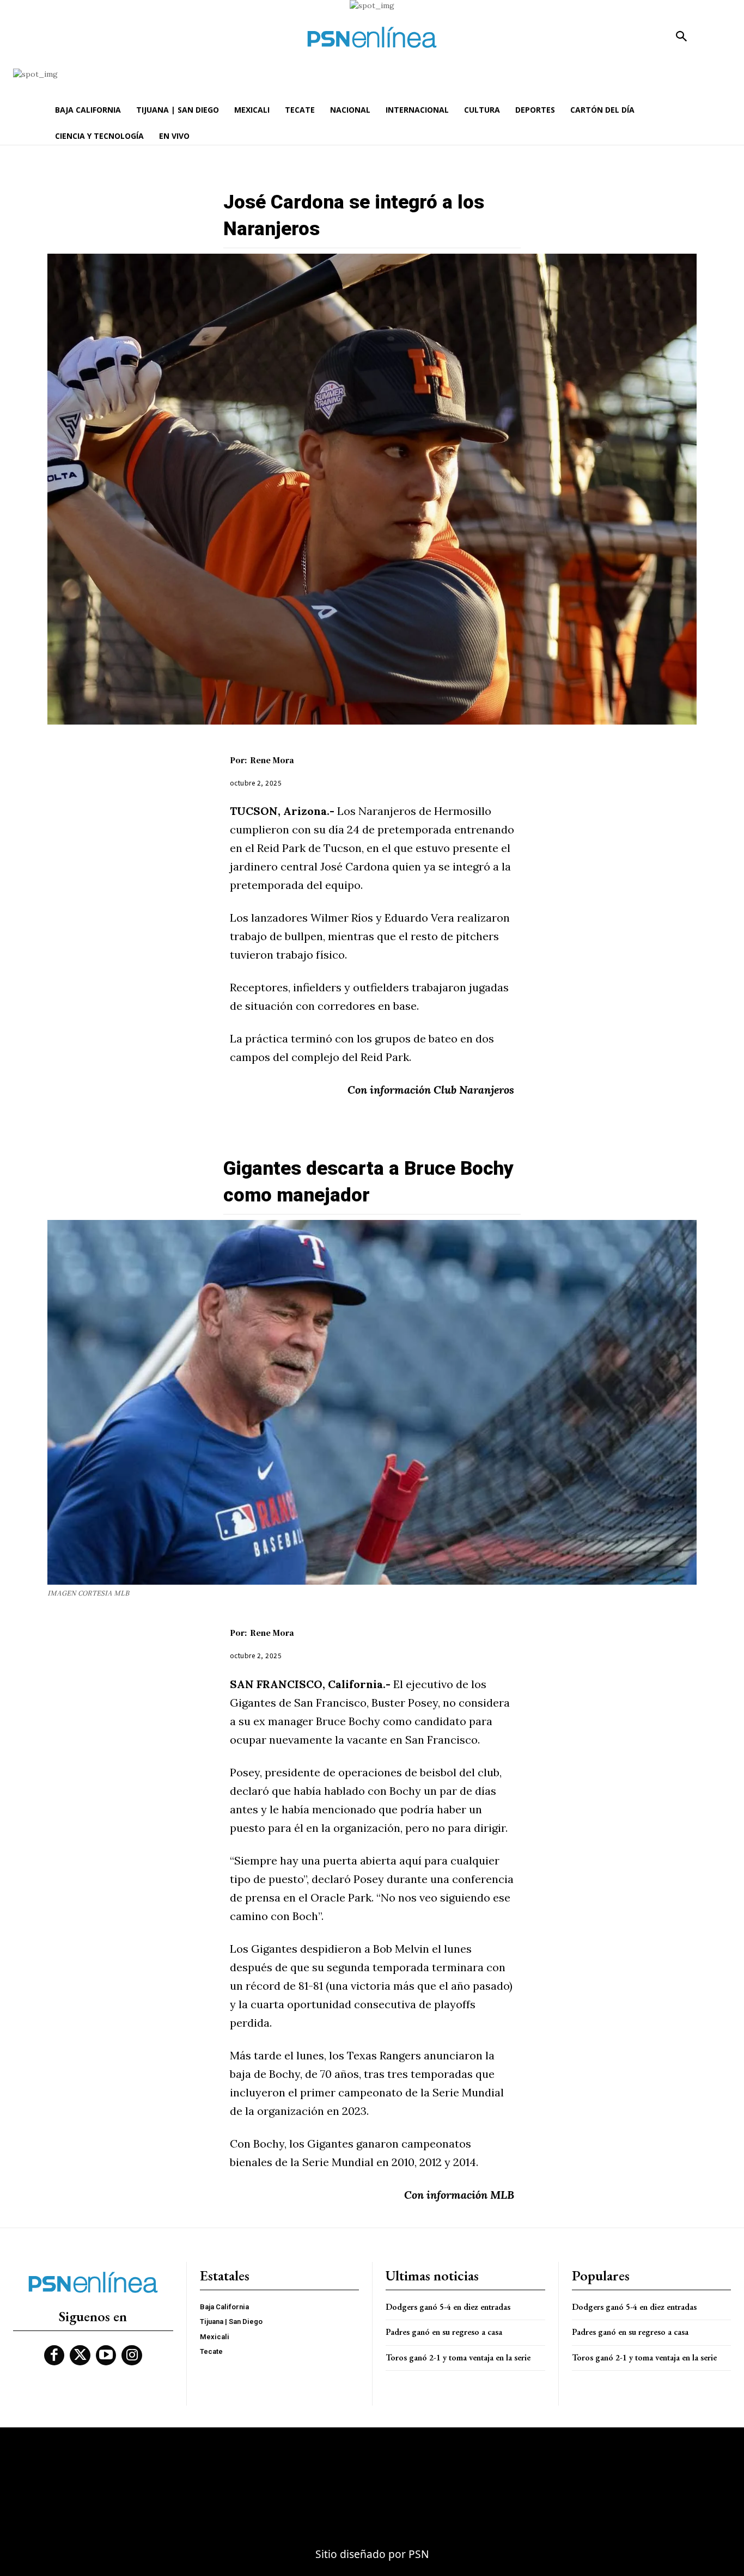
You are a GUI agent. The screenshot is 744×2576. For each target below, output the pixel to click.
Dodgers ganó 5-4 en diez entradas (448, 2307)
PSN (419, 2554)
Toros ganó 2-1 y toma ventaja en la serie (458, 2357)
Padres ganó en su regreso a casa (444, 2332)
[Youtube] (106, 2356)
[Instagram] (132, 2356)
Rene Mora (272, 760)
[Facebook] (54, 2356)
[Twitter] (80, 2356)
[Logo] (372, 37)
